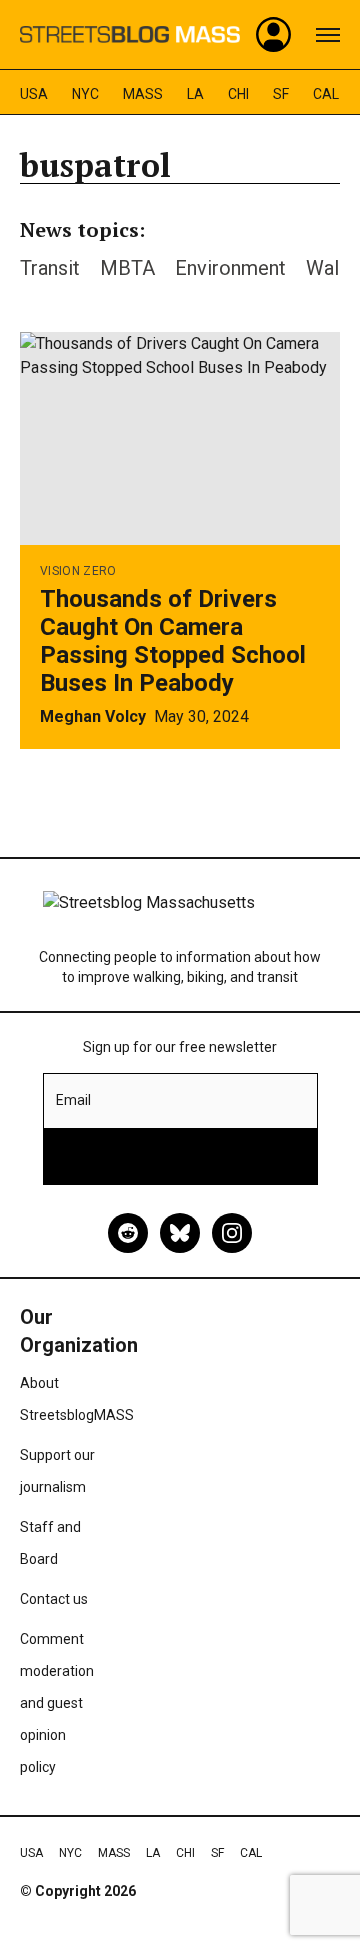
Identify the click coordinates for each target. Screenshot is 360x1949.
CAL (326, 94)
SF (281, 94)
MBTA (127, 268)
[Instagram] (232, 1233)
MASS (143, 94)
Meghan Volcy (93, 716)
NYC (85, 94)
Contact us (54, 1599)
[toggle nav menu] (328, 35)
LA (195, 94)
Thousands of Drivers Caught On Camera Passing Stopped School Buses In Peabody (173, 641)
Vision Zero (78, 571)
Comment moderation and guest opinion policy (57, 1703)
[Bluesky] (180, 1233)
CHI (238, 94)
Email (73, 1100)
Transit (50, 268)
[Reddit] (128, 1233)
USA (34, 94)
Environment (230, 268)
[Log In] (274, 35)
